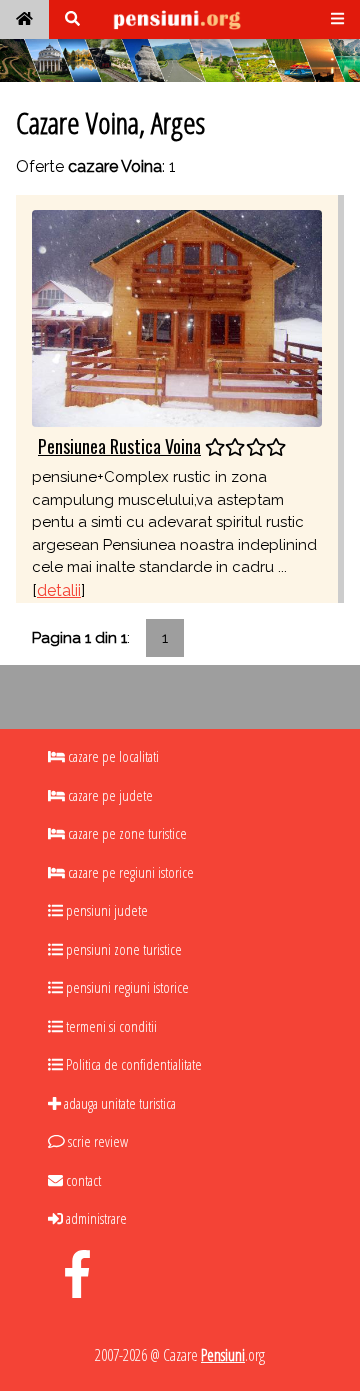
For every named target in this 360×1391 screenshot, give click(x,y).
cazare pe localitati (112, 756)
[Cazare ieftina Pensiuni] (24, 19)
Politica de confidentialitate (132, 1064)
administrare (95, 1218)
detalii (59, 590)
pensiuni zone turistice (122, 949)
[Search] (72, 19)
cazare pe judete (109, 795)
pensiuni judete (105, 910)
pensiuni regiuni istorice (126, 987)
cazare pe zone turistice (126, 833)
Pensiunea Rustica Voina (119, 446)
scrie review (96, 1141)
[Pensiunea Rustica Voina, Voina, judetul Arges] (177, 317)
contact (82, 1180)
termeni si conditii (110, 1026)
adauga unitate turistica (118, 1103)
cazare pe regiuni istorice (129, 872)
